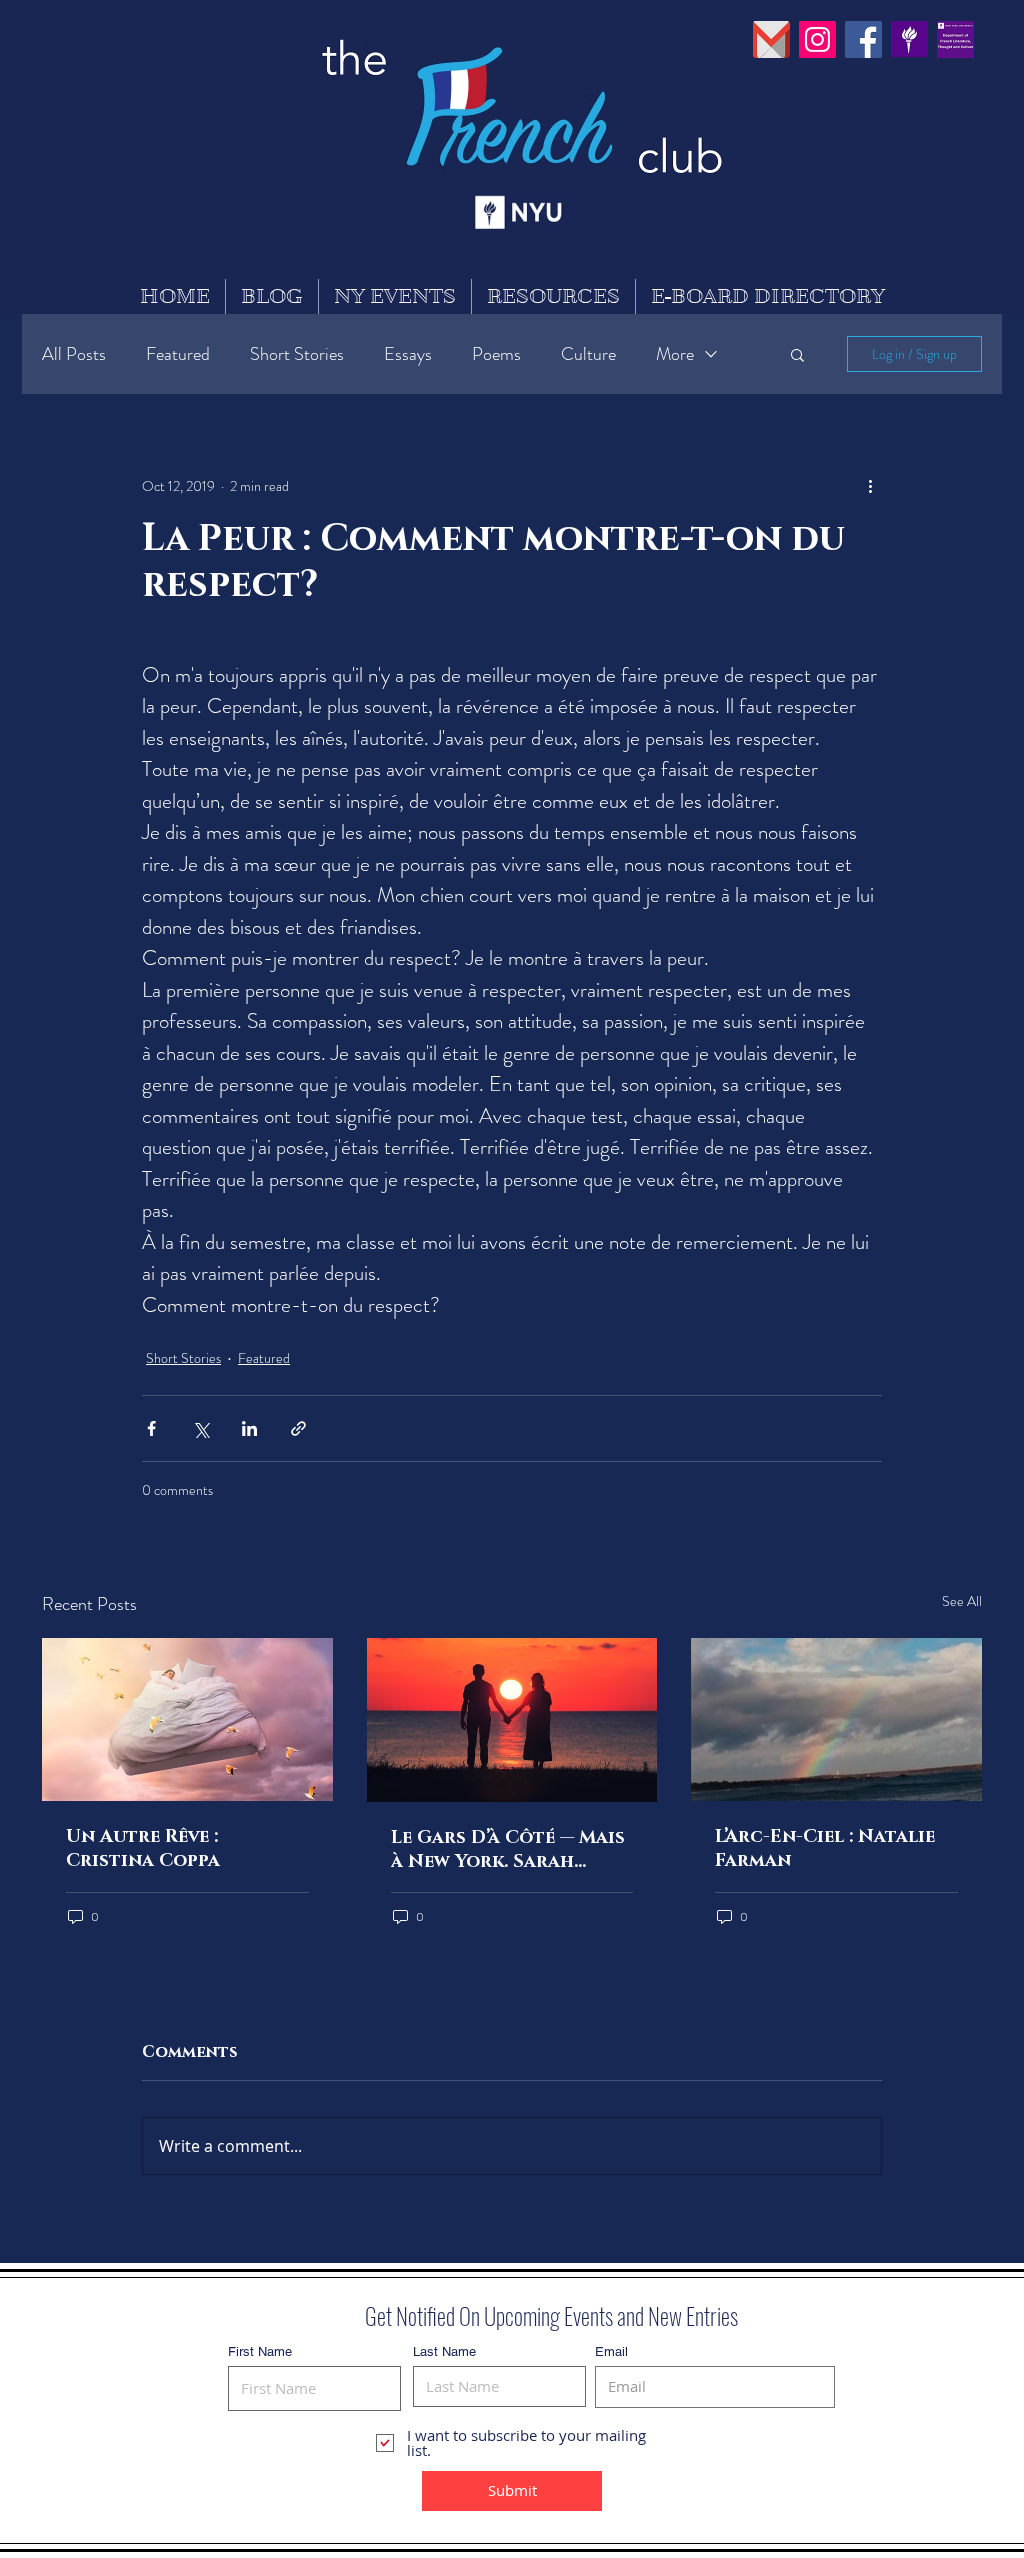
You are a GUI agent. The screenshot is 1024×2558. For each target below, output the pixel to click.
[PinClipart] (909, 39)
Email (611, 2351)
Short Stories (297, 354)
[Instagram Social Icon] (817, 39)
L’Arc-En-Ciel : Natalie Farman (825, 1849)
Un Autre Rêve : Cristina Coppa (143, 1849)
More (675, 354)
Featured (178, 354)
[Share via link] (298, 1428)
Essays (408, 354)
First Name (260, 2351)
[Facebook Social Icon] (863, 39)
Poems (496, 354)
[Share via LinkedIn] (249, 1428)
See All (962, 1601)
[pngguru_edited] (771, 39)
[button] (797, 354)
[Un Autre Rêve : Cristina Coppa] (187, 1719)
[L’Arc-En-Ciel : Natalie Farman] (836, 1719)
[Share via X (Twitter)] (200, 1428)
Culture (588, 354)
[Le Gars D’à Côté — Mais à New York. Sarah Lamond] (512, 1720)
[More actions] (870, 486)
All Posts (74, 354)
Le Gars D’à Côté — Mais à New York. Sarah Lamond (508, 1850)
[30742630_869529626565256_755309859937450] (955, 39)
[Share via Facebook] (151, 1428)
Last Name (444, 2351)
